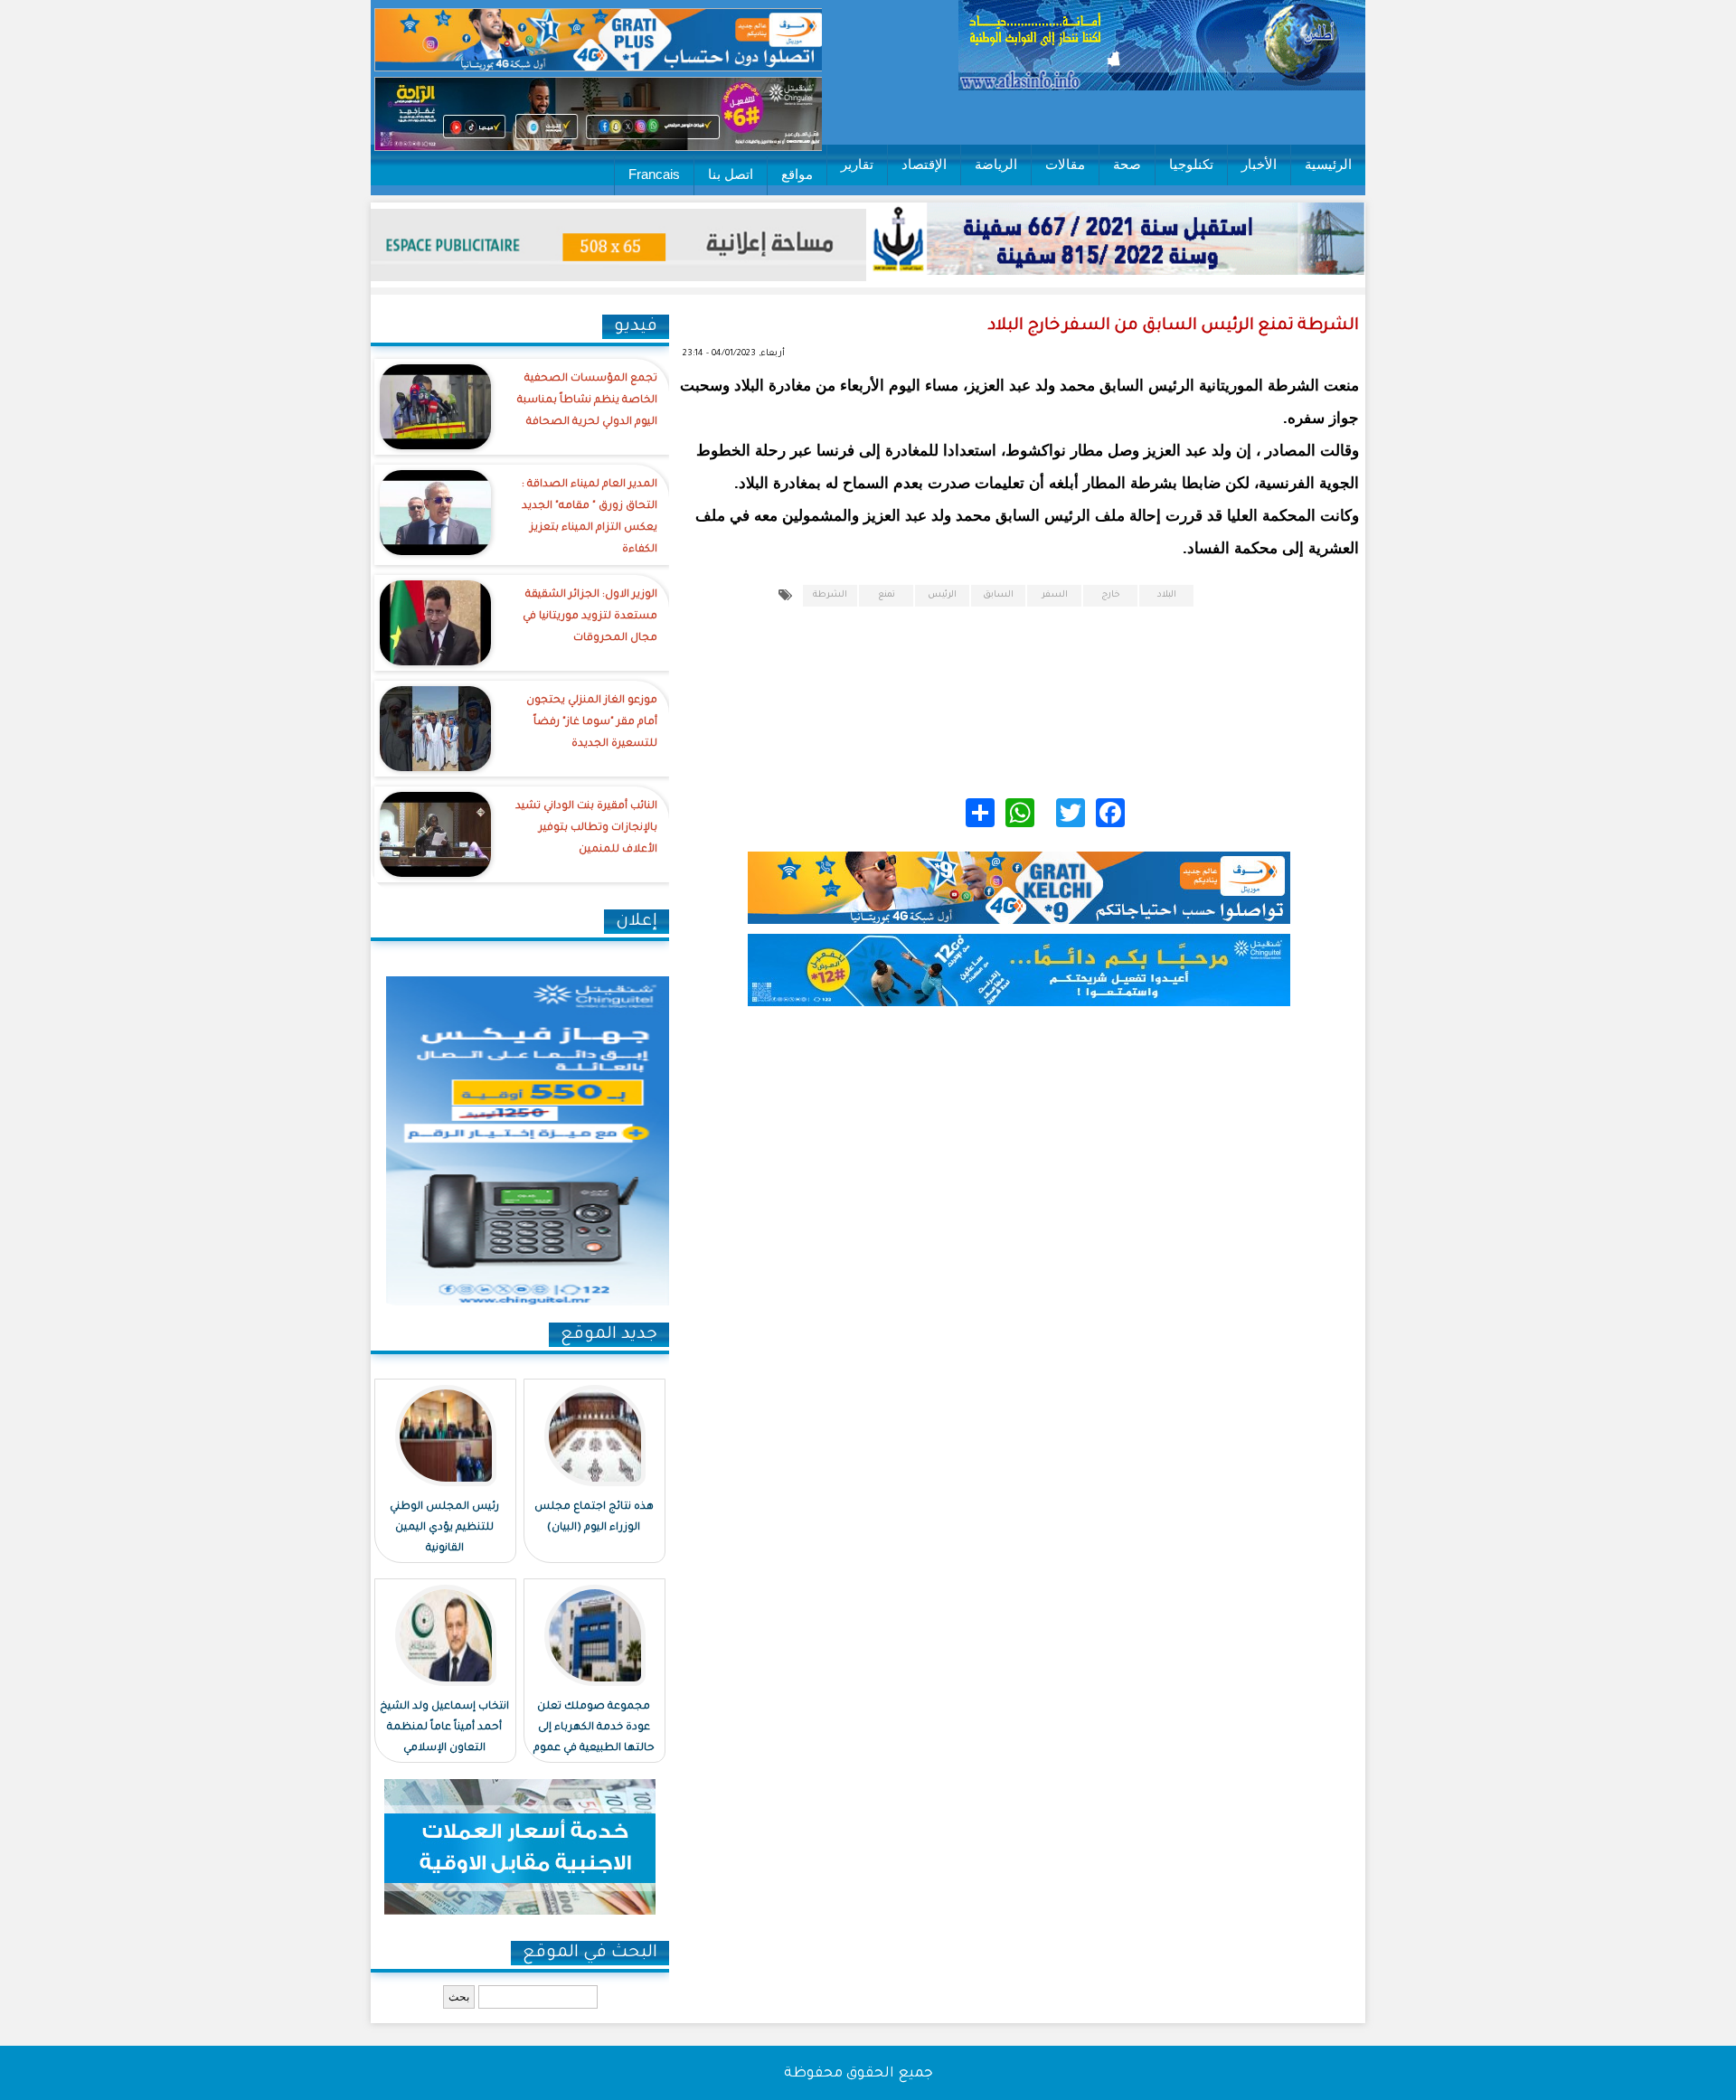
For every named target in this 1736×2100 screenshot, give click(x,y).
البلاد (1167, 595)
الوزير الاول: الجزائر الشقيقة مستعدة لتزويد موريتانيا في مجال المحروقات (590, 617)
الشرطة (830, 595)
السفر (1055, 595)
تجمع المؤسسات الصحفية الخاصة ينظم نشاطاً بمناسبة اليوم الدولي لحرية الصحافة (587, 401)
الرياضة (996, 164)
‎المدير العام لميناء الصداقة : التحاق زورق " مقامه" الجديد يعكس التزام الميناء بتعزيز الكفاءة (590, 518)
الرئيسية (1328, 164)
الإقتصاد (924, 164)
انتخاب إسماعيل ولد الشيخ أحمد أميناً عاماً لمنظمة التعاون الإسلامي (444, 1728)
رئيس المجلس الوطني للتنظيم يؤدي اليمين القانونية (444, 1528)
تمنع (887, 595)
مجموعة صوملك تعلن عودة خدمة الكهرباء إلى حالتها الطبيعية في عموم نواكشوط (594, 1738)
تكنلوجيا (1191, 164)
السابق (998, 595)
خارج (1111, 595)
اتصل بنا (731, 174)
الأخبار (1259, 164)
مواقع (797, 174)
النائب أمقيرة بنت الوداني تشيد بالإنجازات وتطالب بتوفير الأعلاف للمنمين (586, 829)
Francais (654, 174)
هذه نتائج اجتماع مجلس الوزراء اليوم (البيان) (594, 1518)
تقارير (857, 164)
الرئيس (942, 595)
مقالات (1065, 164)
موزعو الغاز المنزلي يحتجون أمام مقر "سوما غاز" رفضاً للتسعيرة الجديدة (592, 723)
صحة (1127, 164)
